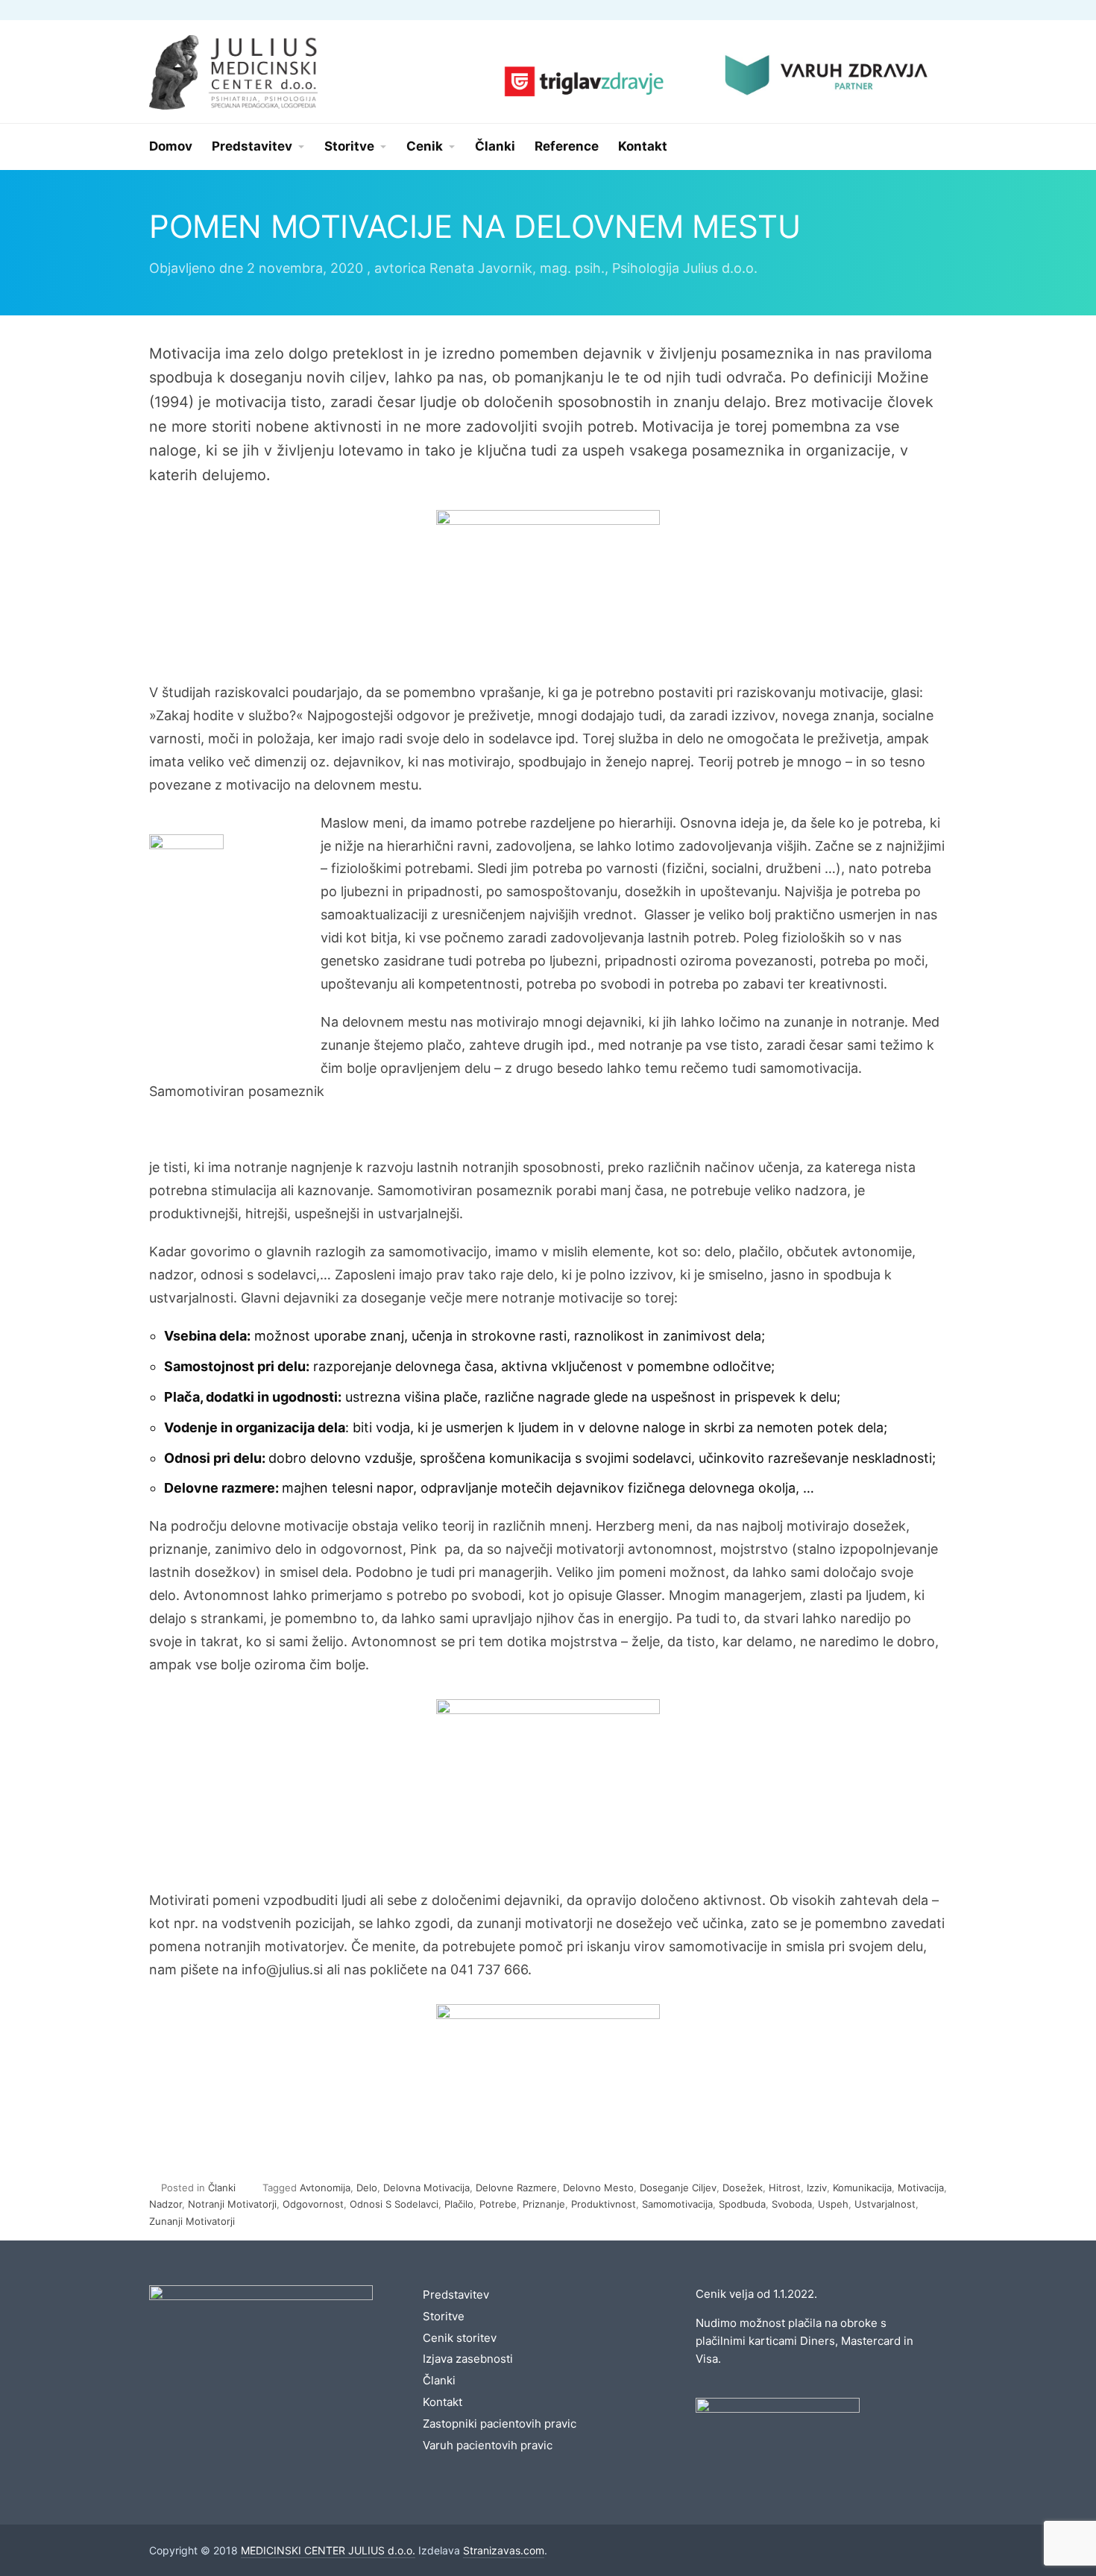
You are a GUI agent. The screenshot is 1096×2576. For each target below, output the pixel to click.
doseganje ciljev (678, 2188)
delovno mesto (598, 2188)
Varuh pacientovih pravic (488, 2445)
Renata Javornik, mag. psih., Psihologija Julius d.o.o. (593, 268)
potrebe (498, 2204)
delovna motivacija (426, 2188)
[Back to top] (1044, 2524)
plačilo (459, 2204)
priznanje (544, 2204)
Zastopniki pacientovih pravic (500, 2424)
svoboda (792, 2204)
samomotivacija (677, 2204)
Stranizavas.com (504, 2550)
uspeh (833, 2204)
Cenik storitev (460, 2338)
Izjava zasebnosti (468, 2359)
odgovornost (313, 2204)
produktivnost (604, 2204)
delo (367, 2188)
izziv (817, 2188)
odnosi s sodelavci (394, 2204)
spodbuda (742, 2204)
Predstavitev (456, 2295)
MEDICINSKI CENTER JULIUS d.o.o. (328, 2550)
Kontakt (443, 2402)
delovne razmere (516, 2188)
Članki (222, 2188)
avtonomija (325, 2188)
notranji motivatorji (232, 2204)
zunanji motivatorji (192, 2221)
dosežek (743, 2188)
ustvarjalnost (885, 2204)
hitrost (785, 2188)
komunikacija (862, 2188)
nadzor (166, 2204)
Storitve (444, 2316)
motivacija (921, 2188)
